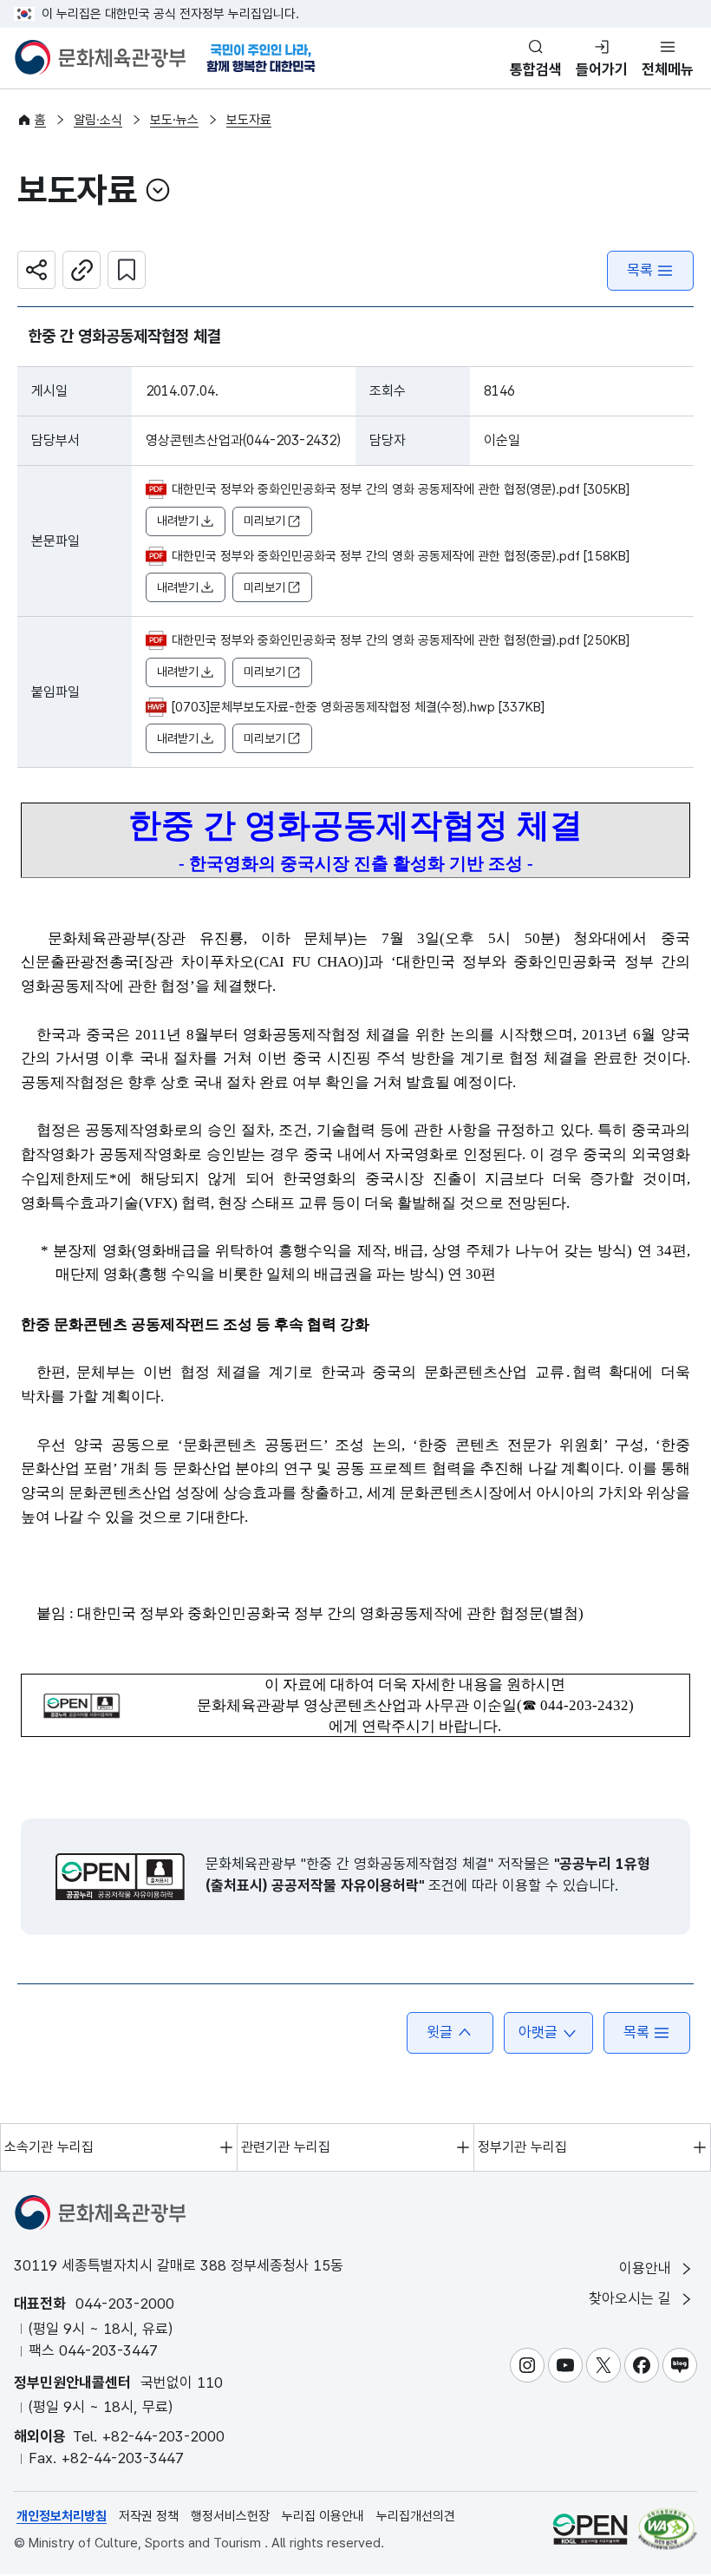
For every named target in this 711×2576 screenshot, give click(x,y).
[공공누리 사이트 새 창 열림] (590, 2530)
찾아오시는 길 (632, 2298)
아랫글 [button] (538, 2032)
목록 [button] (636, 2032)
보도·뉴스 (174, 120)
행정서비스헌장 (230, 2516)
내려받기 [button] (178, 521)
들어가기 (602, 69)
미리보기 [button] (264, 521)
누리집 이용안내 (323, 2516)
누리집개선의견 (416, 2516)
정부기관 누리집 (522, 2147)
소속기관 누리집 (49, 2147)
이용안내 (647, 2268)
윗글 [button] (440, 2032)
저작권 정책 (149, 2516)
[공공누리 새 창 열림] (120, 1877)
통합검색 (536, 69)
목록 (640, 270)
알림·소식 (98, 120)
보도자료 (249, 120)
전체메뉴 (668, 69)
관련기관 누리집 (286, 2147)
